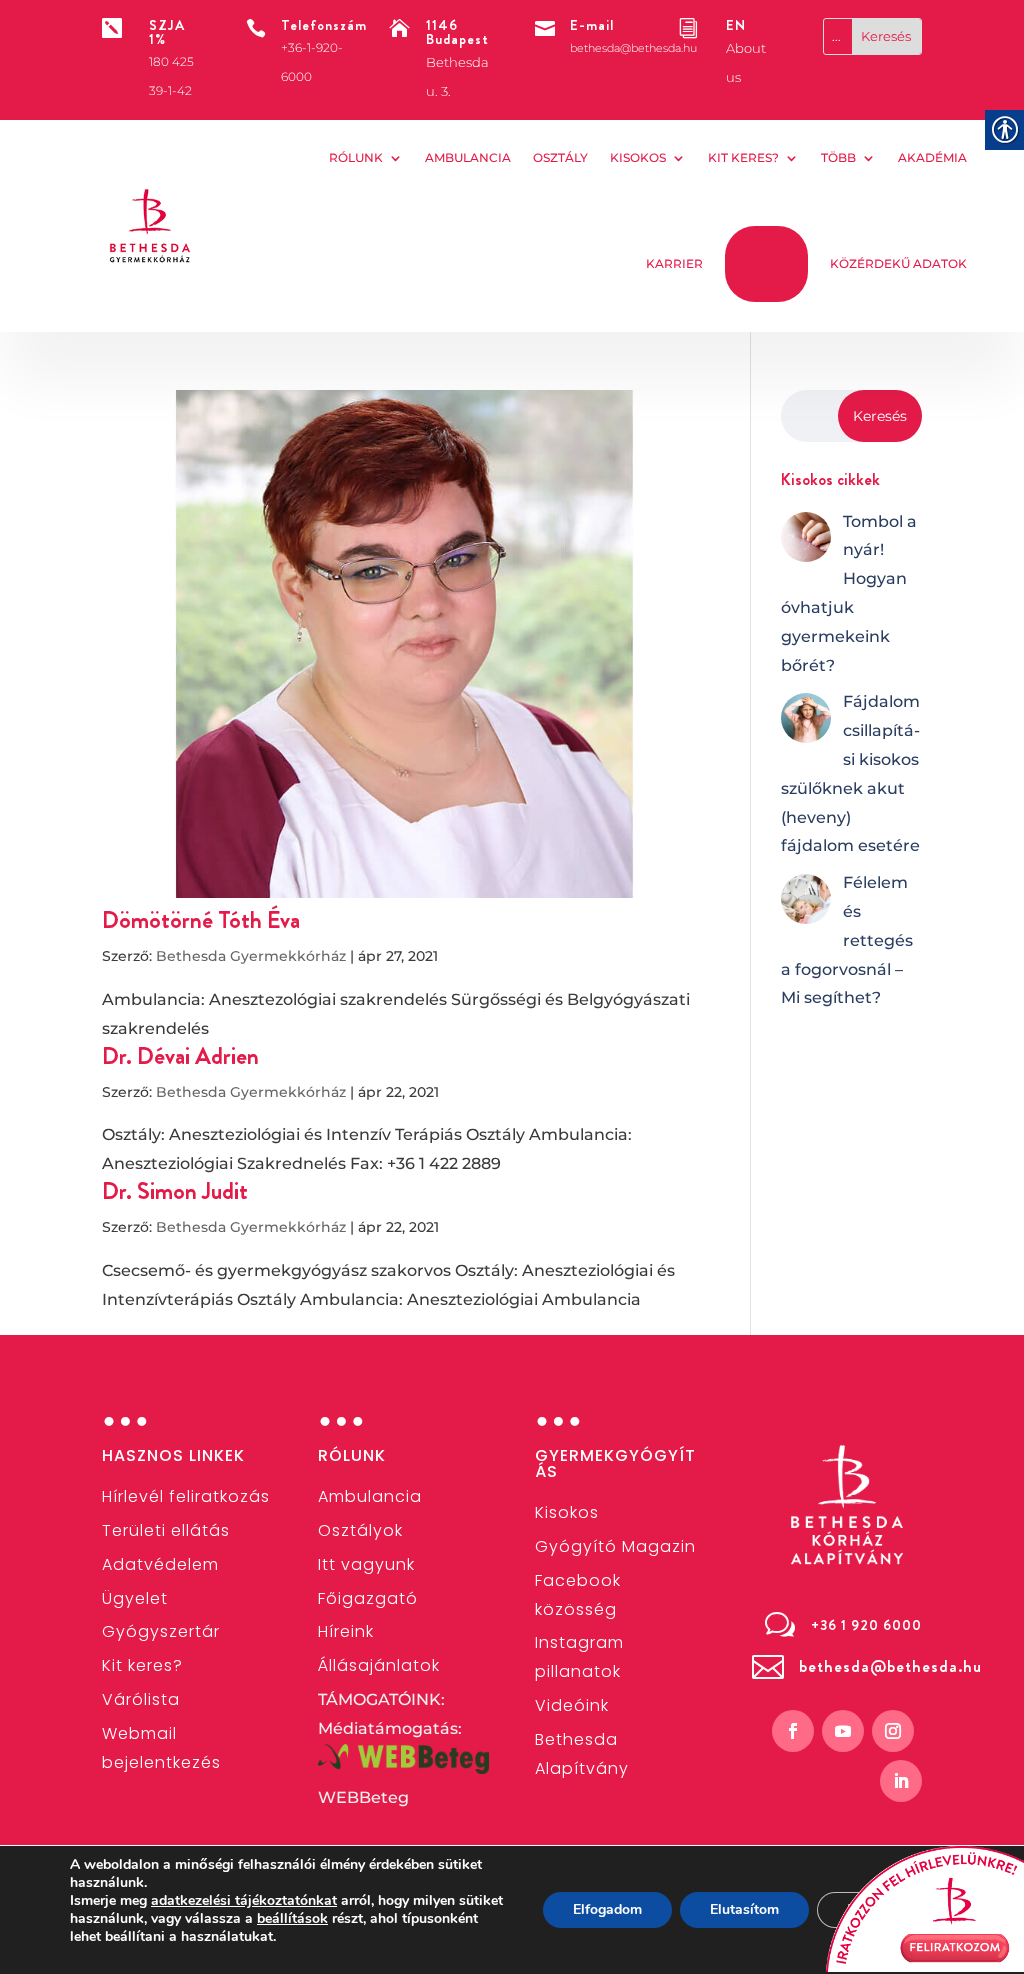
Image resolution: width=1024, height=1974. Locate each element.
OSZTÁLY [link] (560, 157)
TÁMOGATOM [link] (766, 263)
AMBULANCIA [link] (468, 157)
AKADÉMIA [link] (932, 157)
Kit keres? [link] (743, 157)
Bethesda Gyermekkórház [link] (251, 956)
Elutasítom (744, 1909)
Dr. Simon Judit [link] (175, 1191)
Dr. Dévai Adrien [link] (180, 1056)
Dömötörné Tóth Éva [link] (201, 920)
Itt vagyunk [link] (366, 1564)
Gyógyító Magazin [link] (615, 1546)
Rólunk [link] (356, 157)
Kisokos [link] (638, 157)
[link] (150, 225)
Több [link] (838, 157)
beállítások (292, 1919)
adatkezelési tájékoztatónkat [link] (244, 1900)
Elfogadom (607, 1909)
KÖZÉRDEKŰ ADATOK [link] (898, 263)
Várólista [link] (141, 1699)
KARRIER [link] (674, 263)
